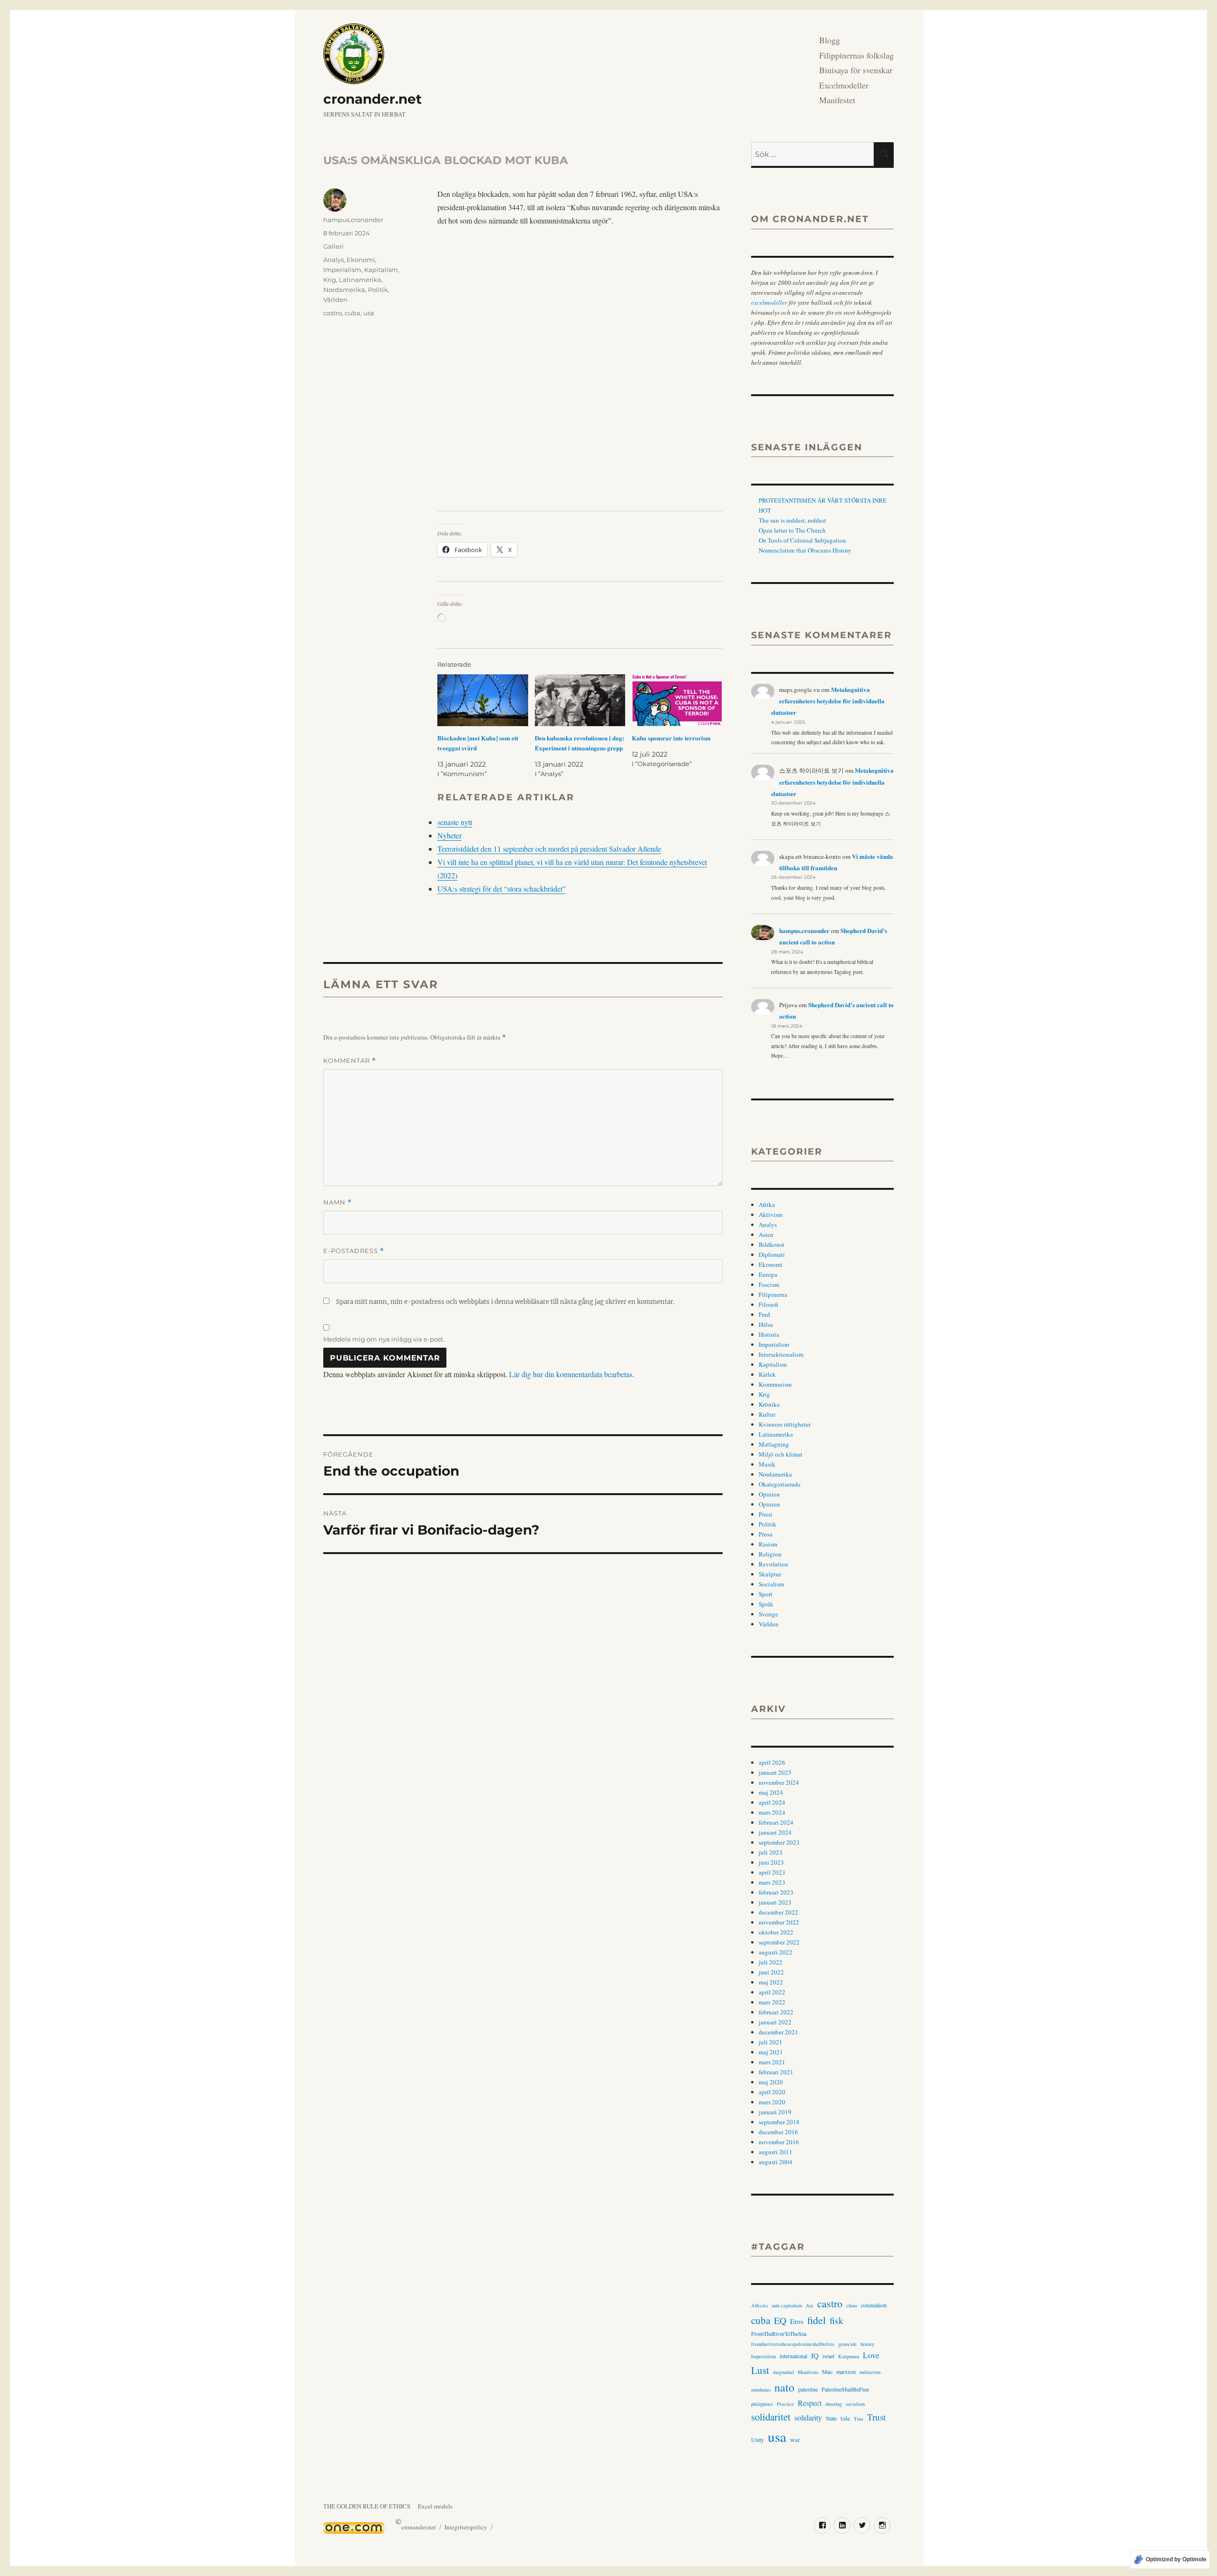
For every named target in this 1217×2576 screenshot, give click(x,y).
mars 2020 (772, 2102)
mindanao (761, 2390)
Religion (770, 1554)
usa (369, 313)
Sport (766, 1594)
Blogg (830, 40)
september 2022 (779, 1942)
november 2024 (779, 1782)
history (867, 2344)
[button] (446, 369)
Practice (785, 2404)
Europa (768, 1274)
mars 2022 (772, 2002)
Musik (767, 1464)
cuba (353, 313)
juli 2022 (771, 1962)
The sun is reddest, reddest (792, 520)
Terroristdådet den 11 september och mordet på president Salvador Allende (549, 849)
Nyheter (449, 835)
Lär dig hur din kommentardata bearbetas (571, 1374)
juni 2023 (771, 1862)
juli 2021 (771, 2042)
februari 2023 (776, 1892)
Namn (338, 1202)
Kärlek (767, 1374)
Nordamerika (344, 290)
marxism (846, 2372)
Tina (859, 2419)
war (795, 2440)
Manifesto (808, 2372)
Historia (769, 1334)
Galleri (333, 246)
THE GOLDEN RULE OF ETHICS (367, 2506)
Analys (333, 260)
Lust (760, 2370)
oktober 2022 (776, 1932)
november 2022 (779, 1922)
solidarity (808, 2417)
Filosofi (768, 1304)
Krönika (769, 1404)
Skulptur (770, 1574)
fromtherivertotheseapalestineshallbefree (793, 2344)
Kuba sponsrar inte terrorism (671, 738)
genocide (848, 2344)
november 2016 (779, 2142)
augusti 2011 (776, 2152)
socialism (855, 2404)
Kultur (767, 1414)
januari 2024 (775, 1832)
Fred (764, 1314)
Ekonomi (361, 260)
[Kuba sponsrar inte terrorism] (677, 700)
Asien (766, 1235)
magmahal (783, 2372)
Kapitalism (381, 270)
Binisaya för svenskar (856, 70)
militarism (870, 2372)
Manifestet (837, 100)
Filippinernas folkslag (856, 55)
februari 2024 (776, 1822)
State (831, 2418)
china (852, 2305)
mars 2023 (772, 1882)
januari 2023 (775, 1902)
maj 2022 (771, 1982)
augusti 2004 (776, 2162)
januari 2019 (775, 2112)
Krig (330, 280)
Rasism (768, 1544)
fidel (816, 2320)
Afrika (767, 1205)
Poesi (766, 1514)
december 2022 (778, 1912)
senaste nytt (455, 822)
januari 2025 (775, 1772)
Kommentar (350, 1061)
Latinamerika (360, 280)
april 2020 (772, 2092)
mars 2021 (772, 2062)
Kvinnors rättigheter (785, 1424)
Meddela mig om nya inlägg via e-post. (384, 1339)
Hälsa (766, 1324)
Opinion (769, 1494)
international (793, 2356)
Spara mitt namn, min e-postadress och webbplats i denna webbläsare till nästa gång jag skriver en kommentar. (505, 1302)
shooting (834, 2404)
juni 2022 (771, 1972)
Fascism (769, 1284)
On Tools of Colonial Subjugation (802, 540)
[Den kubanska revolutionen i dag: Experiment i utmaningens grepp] (580, 700)
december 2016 (778, 2132)
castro (333, 313)
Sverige (768, 1614)
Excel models (435, 2506)
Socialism (771, 1584)
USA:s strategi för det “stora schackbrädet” (502, 889)
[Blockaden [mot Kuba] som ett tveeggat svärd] (483, 700)
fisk (836, 2320)
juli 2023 (771, 1852)
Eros (797, 2321)
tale (845, 2418)
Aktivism (771, 1215)
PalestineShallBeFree (845, 2389)
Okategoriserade (780, 1484)
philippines (762, 2404)
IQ (815, 2355)
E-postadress (354, 1251)
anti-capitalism (787, 2305)
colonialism (874, 2305)
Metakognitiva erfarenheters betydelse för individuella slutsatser (828, 701)
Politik (378, 290)
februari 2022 (776, 2012)
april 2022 (772, 1992)
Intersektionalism (781, 1354)
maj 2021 (771, 2052)
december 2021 (778, 2032)
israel (828, 2356)
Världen (335, 300)
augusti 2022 (776, 1952)
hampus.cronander (353, 220)
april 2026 (772, 1762)
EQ (780, 2320)
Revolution (773, 1564)
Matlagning (774, 1444)
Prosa (766, 1534)
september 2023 (779, 1842)
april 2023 (772, 1872)
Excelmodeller (844, 85)
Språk (766, 1604)
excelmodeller (769, 302)
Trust (876, 2417)
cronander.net (372, 99)
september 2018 (779, 2122)
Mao (827, 2372)
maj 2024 (771, 1792)
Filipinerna (773, 1294)
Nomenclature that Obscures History (805, 550)
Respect (810, 2403)
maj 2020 (771, 2082)
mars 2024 (772, 1812)
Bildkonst (772, 1244)
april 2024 (772, 1802)
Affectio (759, 2305)
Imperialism (342, 270)
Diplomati (772, 1254)
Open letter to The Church (792, 530)
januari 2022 (775, 2022)
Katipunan (849, 2356)
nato (784, 2387)
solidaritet (771, 2417)
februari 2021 (776, 2072)
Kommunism (775, 1384)
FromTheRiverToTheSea (779, 2333)
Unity (758, 2440)
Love (871, 2355)
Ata (810, 2305)
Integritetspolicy (466, 2527)
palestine (808, 2389)
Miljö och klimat (781, 1454)
